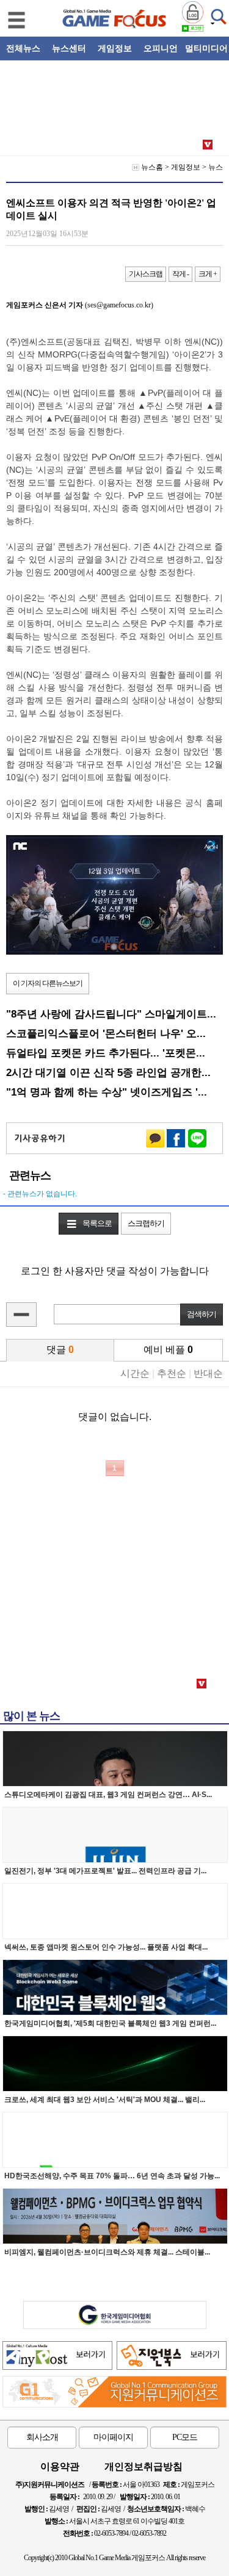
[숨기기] (21, 1315)
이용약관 (60, 2467)
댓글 (60, 1350)
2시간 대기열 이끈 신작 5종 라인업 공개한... (108, 1072)
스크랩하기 (146, 1223)
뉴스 (216, 167)
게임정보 (186, 167)
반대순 (208, 1373)
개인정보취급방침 (144, 2467)
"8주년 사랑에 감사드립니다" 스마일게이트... (111, 1014)
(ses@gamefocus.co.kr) (80, 305)
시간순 (135, 1373)
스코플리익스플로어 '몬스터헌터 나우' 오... (106, 1033)
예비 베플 (168, 1350)
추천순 (172, 1373)
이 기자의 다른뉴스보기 (48, 983)
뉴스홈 (152, 167)
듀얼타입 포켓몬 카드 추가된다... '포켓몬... (106, 1053)
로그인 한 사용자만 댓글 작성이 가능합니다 (115, 1271)
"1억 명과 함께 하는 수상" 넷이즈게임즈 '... (107, 1092)
